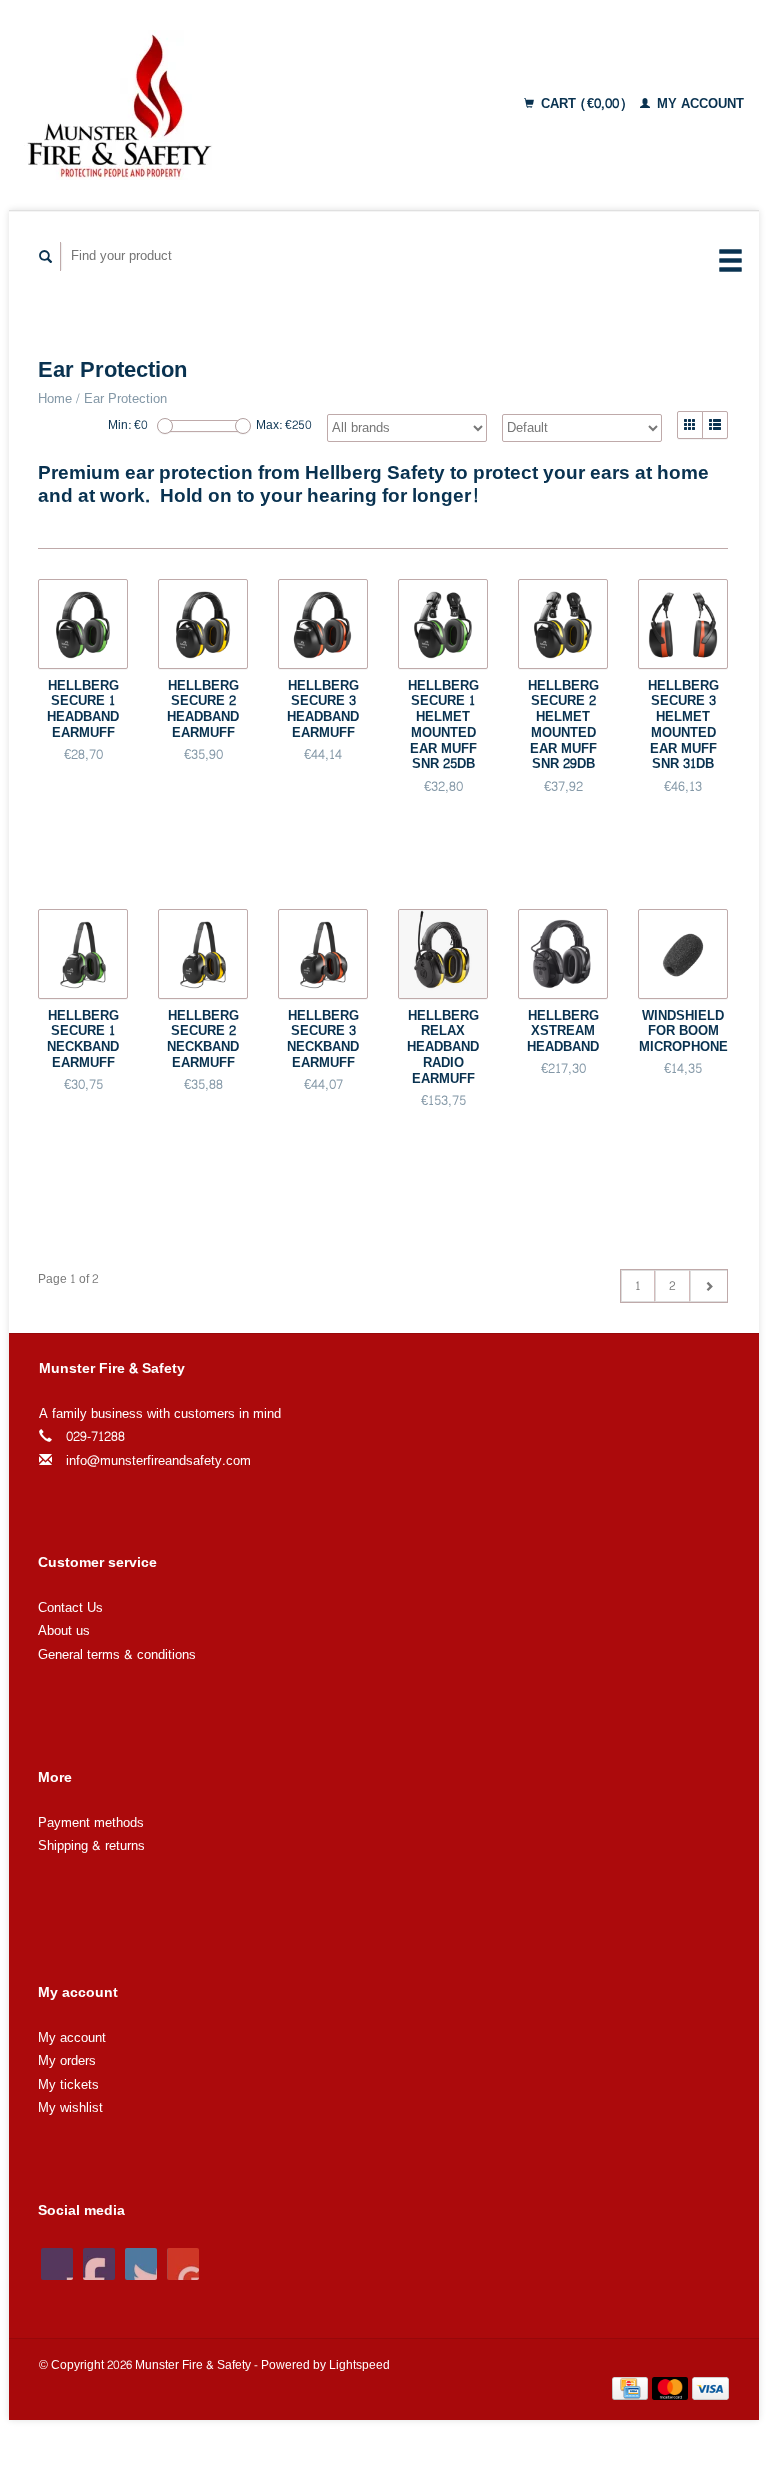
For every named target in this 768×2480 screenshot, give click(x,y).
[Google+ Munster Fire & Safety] (141, 2264)
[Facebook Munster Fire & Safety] (57, 2264)
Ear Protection (125, 399)
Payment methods (91, 1823)
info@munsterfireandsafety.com (158, 1461)
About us (64, 1631)
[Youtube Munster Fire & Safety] (183, 2264)
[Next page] (708, 1286)
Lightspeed (359, 2365)
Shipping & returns (91, 1846)
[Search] (46, 256)
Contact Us (70, 1608)
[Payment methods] (632, 2393)
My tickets (68, 2085)
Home (55, 399)
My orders (67, 2061)
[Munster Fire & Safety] (190, 105)
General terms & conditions (117, 1655)
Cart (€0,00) (583, 104)
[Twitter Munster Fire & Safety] (99, 2264)
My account (698, 104)
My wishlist (70, 2108)
